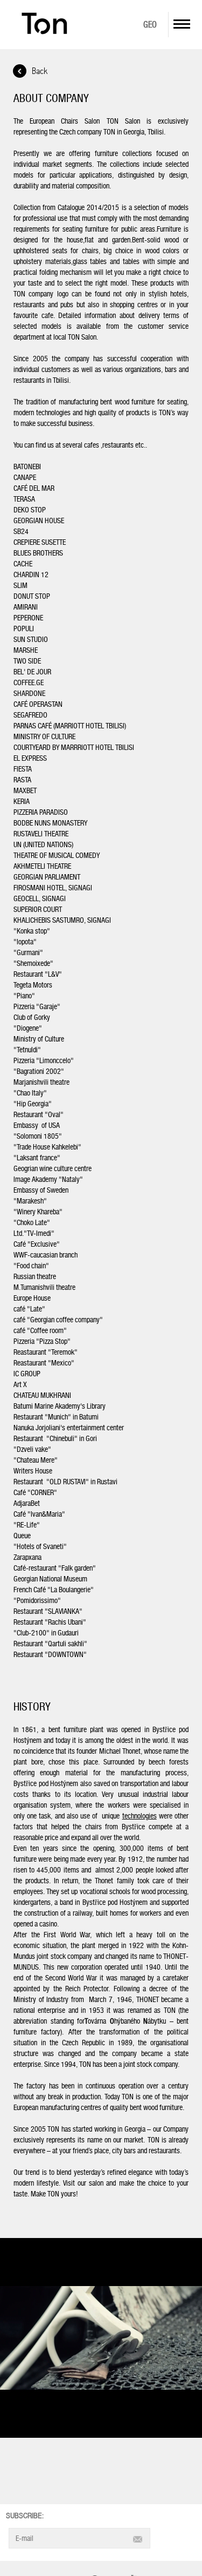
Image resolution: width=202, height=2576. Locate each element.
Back (40, 72)
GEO (150, 25)
